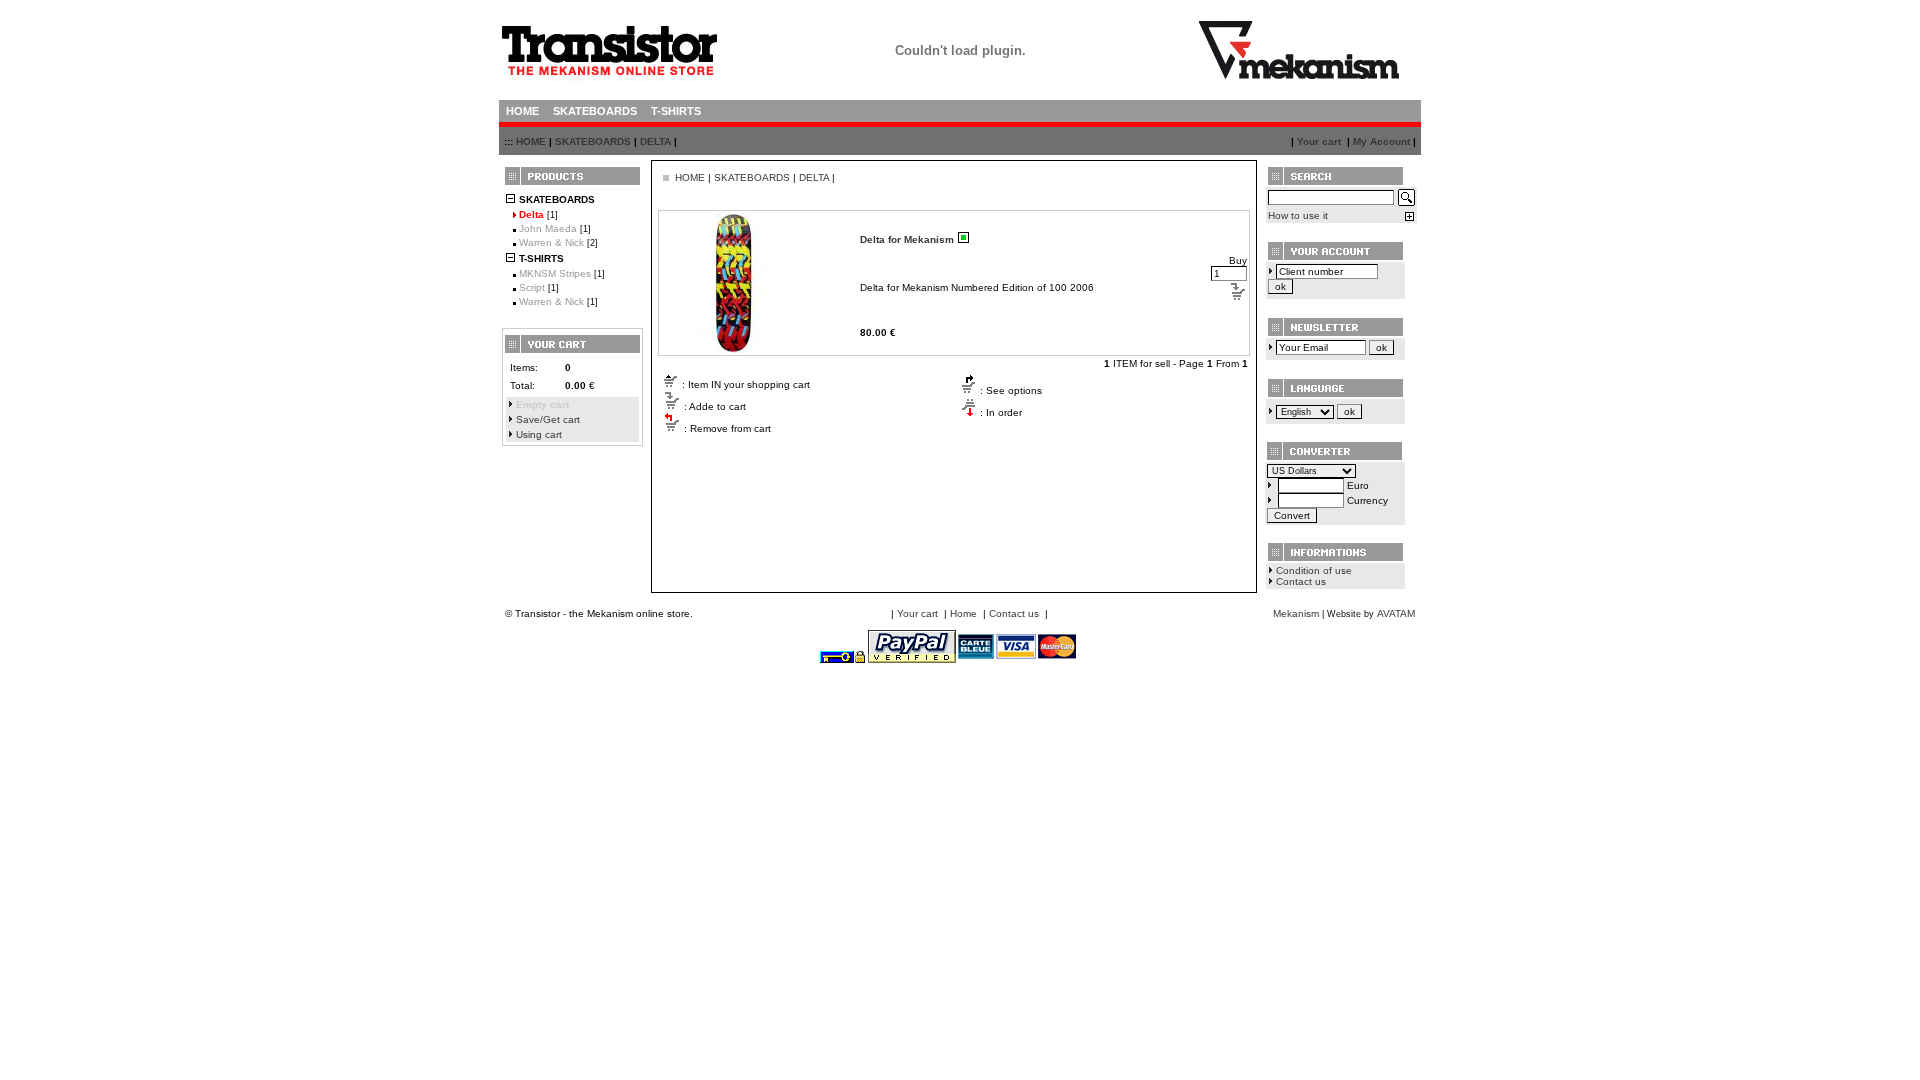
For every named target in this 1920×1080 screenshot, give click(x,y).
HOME (531, 141)
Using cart (539, 434)
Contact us (1301, 581)
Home (963, 613)
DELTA (655, 141)
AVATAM (1396, 613)
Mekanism (1296, 613)
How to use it (1298, 215)
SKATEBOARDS (593, 141)
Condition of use (1314, 570)
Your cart (1319, 141)
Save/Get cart (548, 419)
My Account (1381, 141)
